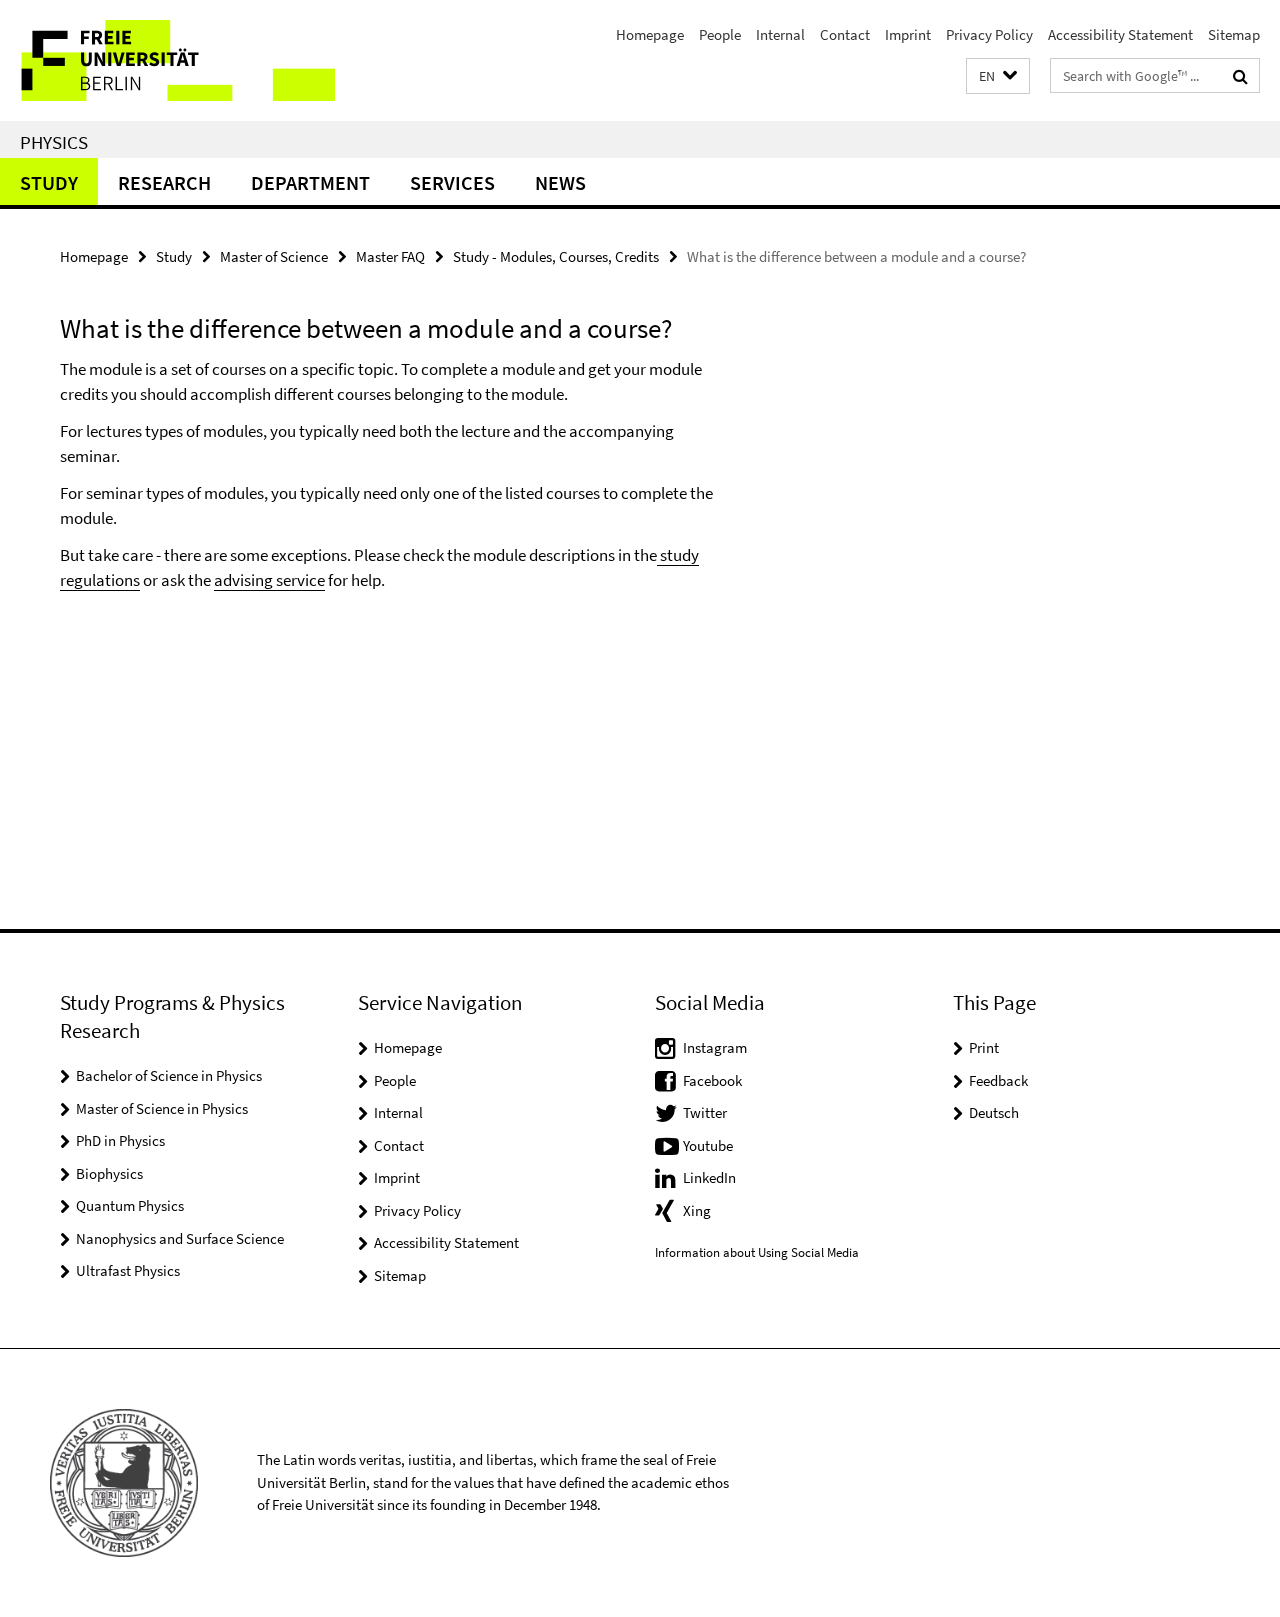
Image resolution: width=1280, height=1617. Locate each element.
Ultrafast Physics (128, 1270)
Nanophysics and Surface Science (180, 1238)
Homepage (650, 34)
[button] (998, 76)
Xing (697, 1210)
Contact (845, 34)
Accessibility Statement (1120, 34)
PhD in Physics (120, 1140)
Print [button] (984, 1047)
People (720, 34)
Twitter (705, 1112)
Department (310, 182)
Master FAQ (390, 256)
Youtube (708, 1145)
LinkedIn (709, 1177)
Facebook (712, 1080)
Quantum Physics (130, 1205)
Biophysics (109, 1173)
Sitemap (1234, 34)
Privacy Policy (989, 34)
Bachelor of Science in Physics (169, 1075)
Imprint (908, 34)
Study (49, 182)
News (560, 182)
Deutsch (994, 1112)
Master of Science (274, 256)
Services (452, 182)
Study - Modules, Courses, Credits (556, 256)
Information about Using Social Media (757, 1252)
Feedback (998, 1080)
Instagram (715, 1047)
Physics (54, 142)
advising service (269, 580)
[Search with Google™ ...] (1240, 76)
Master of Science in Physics (162, 1108)
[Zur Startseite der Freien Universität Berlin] (167, 60)
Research (164, 182)
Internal (780, 34)
